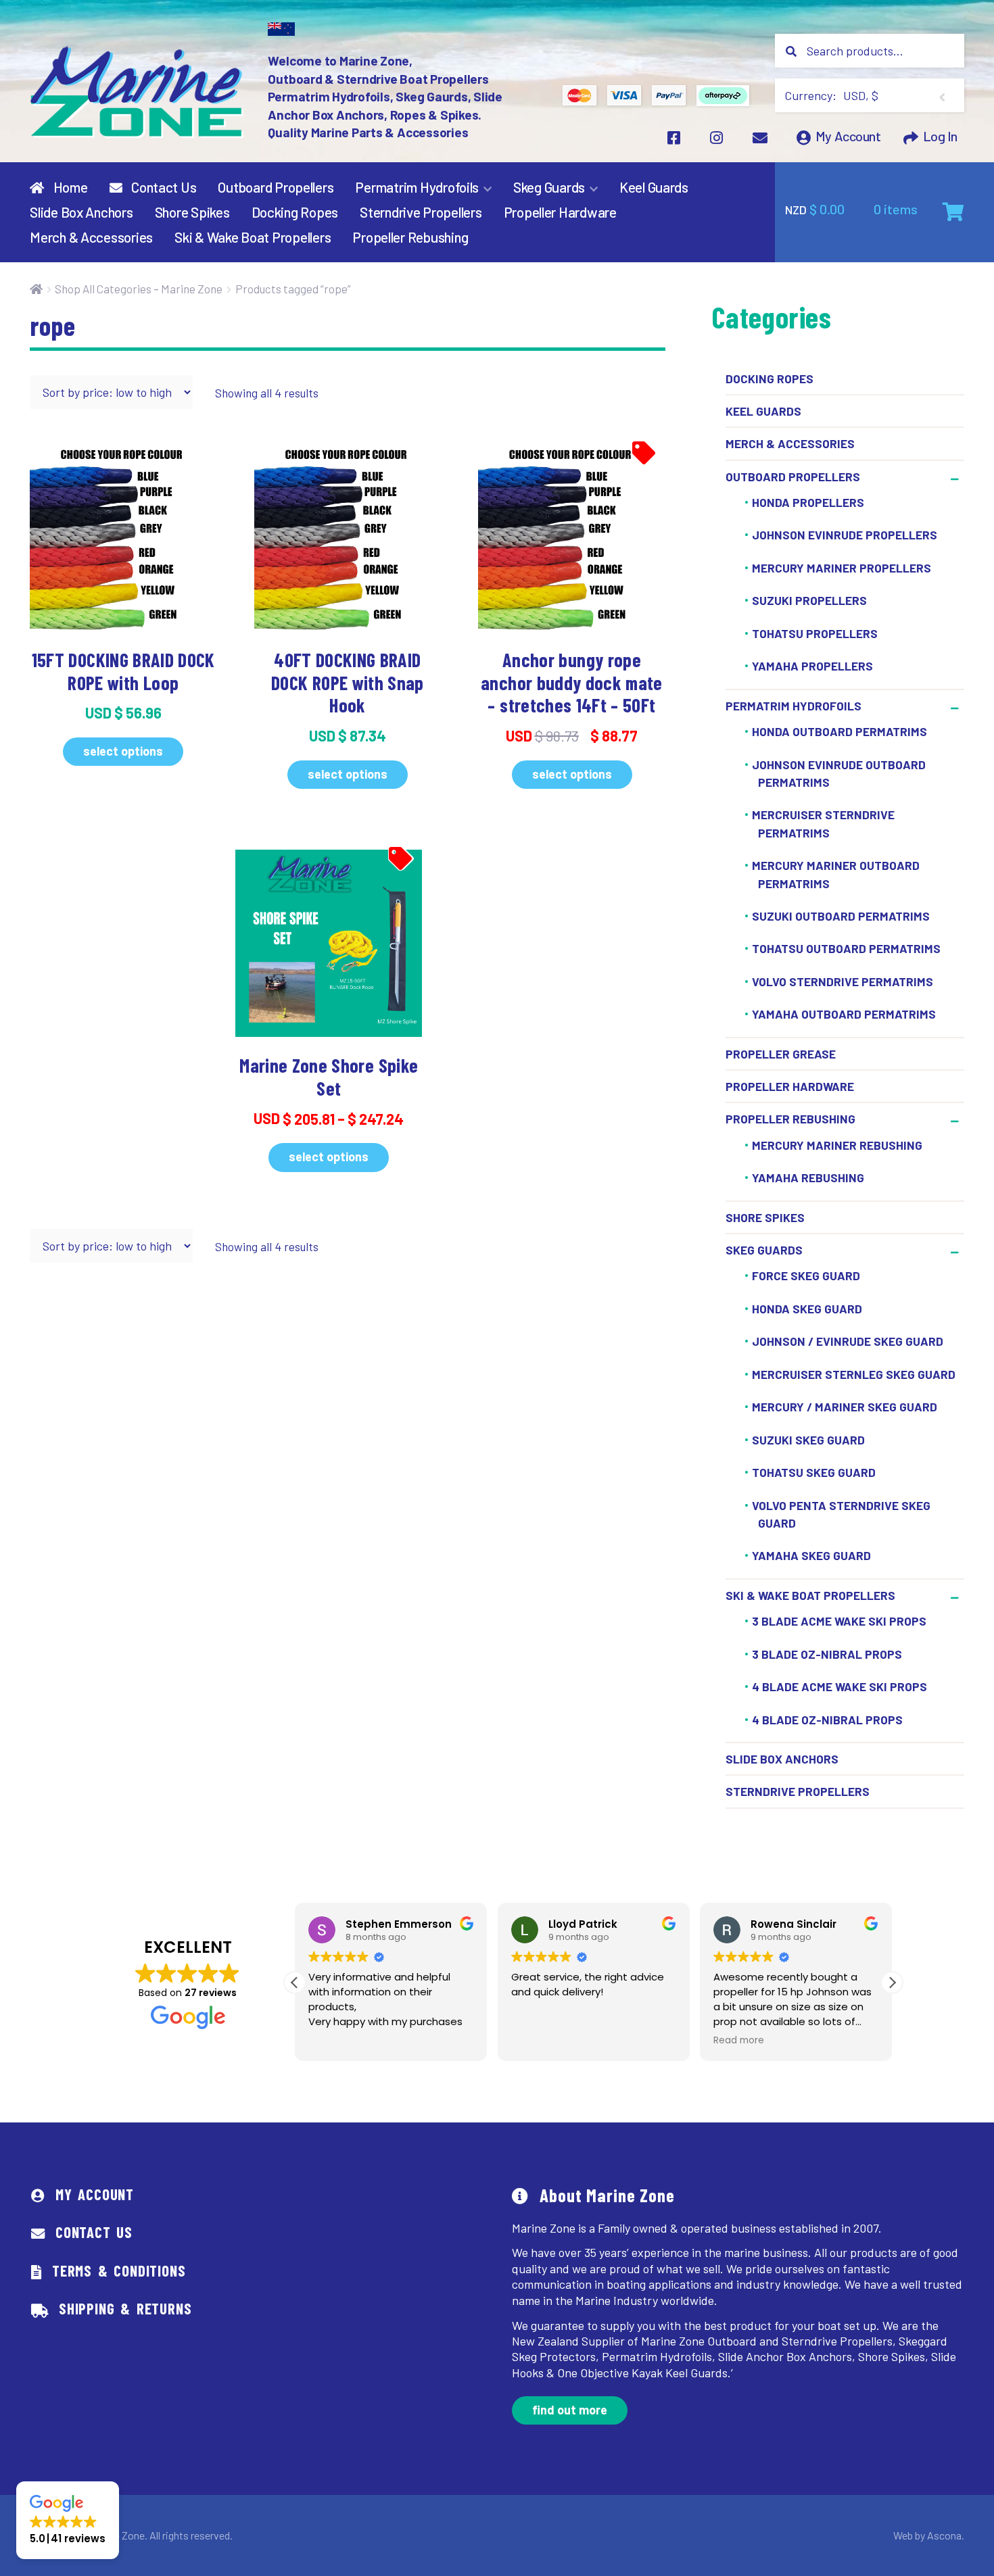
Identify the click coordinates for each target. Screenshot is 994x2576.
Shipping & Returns (125, 2308)
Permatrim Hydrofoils (417, 187)
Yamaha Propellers (812, 666)
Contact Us (162, 187)
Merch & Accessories (91, 237)
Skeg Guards (549, 187)
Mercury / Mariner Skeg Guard (845, 1407)
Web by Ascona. (929, 2535)
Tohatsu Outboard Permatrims (846, 949)
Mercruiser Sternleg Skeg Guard (854, 1374)
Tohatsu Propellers (815, 633)
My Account (848, 137)
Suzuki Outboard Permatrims (841, 916)
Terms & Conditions (119, 2270)
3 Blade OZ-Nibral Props (827, 1654)
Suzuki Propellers (809, 601)
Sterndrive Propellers (421, 212)
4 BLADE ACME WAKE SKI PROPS (839, 1686)
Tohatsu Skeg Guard (814, 1472)
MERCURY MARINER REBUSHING (837, 1145)
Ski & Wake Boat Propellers (253, 237)
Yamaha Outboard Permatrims (844, 1015)
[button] (892, 1983)
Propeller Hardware (560, 212)
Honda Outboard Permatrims (839, 731)
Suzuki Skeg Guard (808, 1440)
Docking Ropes (295, 212)
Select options (123, 751)
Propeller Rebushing (410, 237)
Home (69, 187)
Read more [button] (739, 2041)
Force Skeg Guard (806, 1275)
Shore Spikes (192, 212)
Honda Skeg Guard (807, 1309)
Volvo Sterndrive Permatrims (843, 981)
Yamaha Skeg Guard (811, 1556)
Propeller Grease (781, 1054)
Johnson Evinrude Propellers (845, 535)
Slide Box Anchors (81, 212)
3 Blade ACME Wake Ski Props (839, 1621)
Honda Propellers (808, 502)
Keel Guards (654, 187)
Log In (940, 137)
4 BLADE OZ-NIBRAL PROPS (827, 1720)
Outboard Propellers (276, 187)
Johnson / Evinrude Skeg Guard (848, 1341)
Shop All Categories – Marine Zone (139, 289)
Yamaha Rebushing (808, 1177)
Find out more (570, 2410)
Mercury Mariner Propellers (842, 568)
